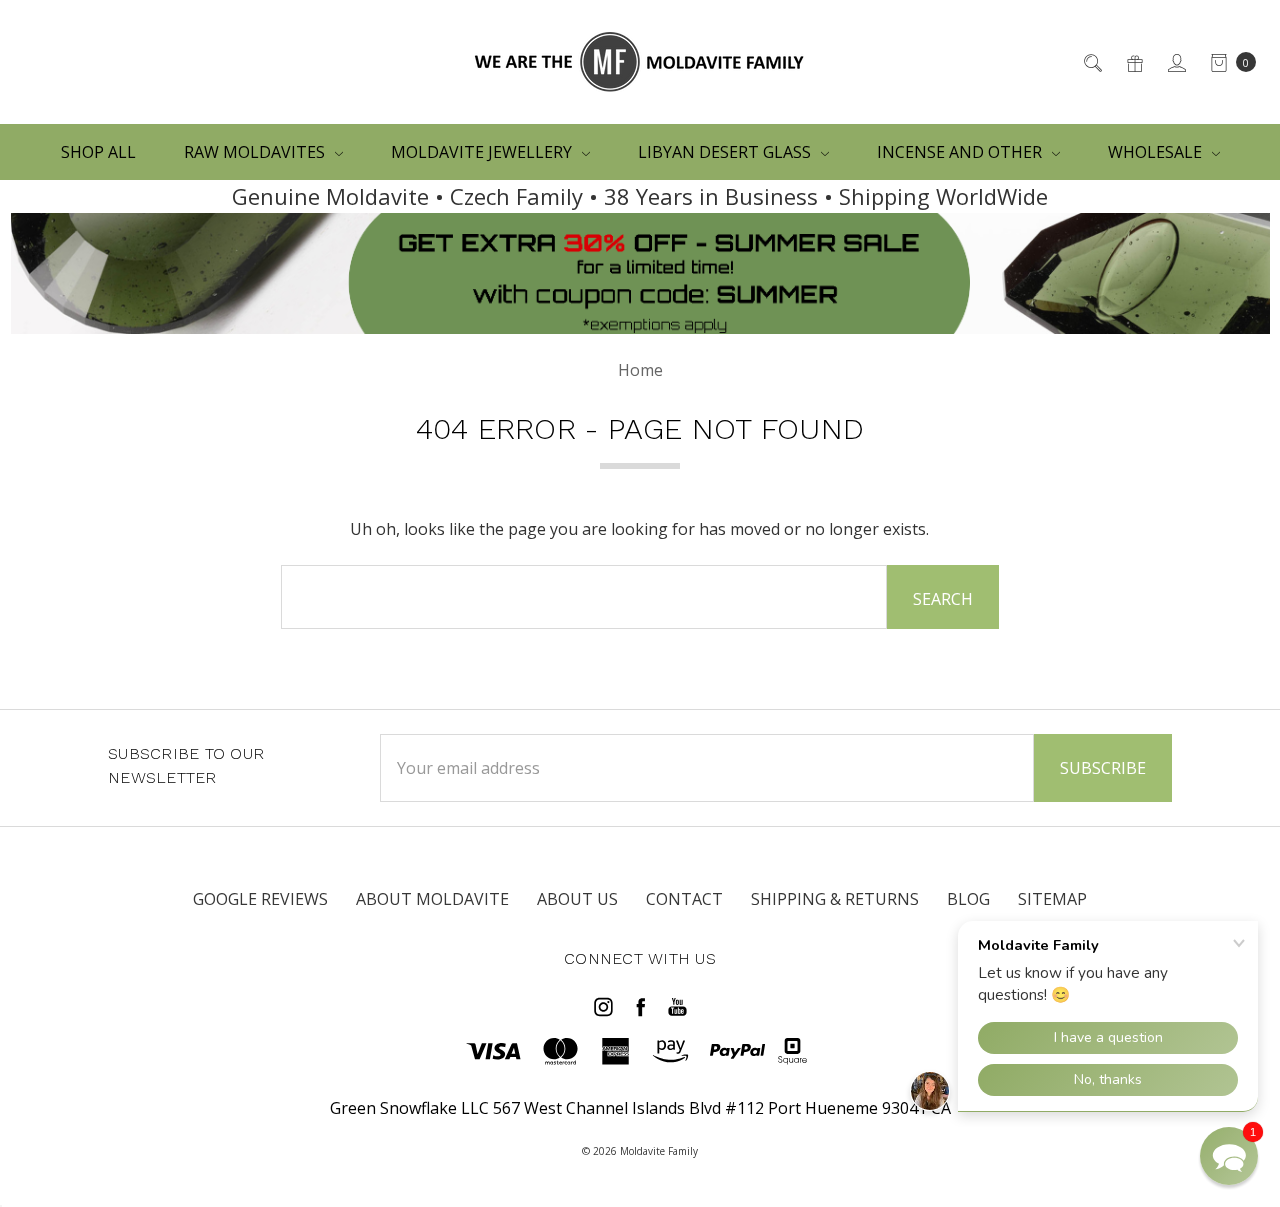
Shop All (98, 152)
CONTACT (684, 899)
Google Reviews (260, 899)
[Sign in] (1175, 62)
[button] (1229, 1156)
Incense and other (961, 152)
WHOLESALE (1157, 152)
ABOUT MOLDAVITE (432, 899)
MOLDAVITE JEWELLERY (483, 152)
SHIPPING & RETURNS (835, 899)
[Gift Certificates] (1133, 62)
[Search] (1091, 62)
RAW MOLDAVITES (256, 152)
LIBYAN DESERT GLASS (726, 152)
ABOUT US (577, 899)
